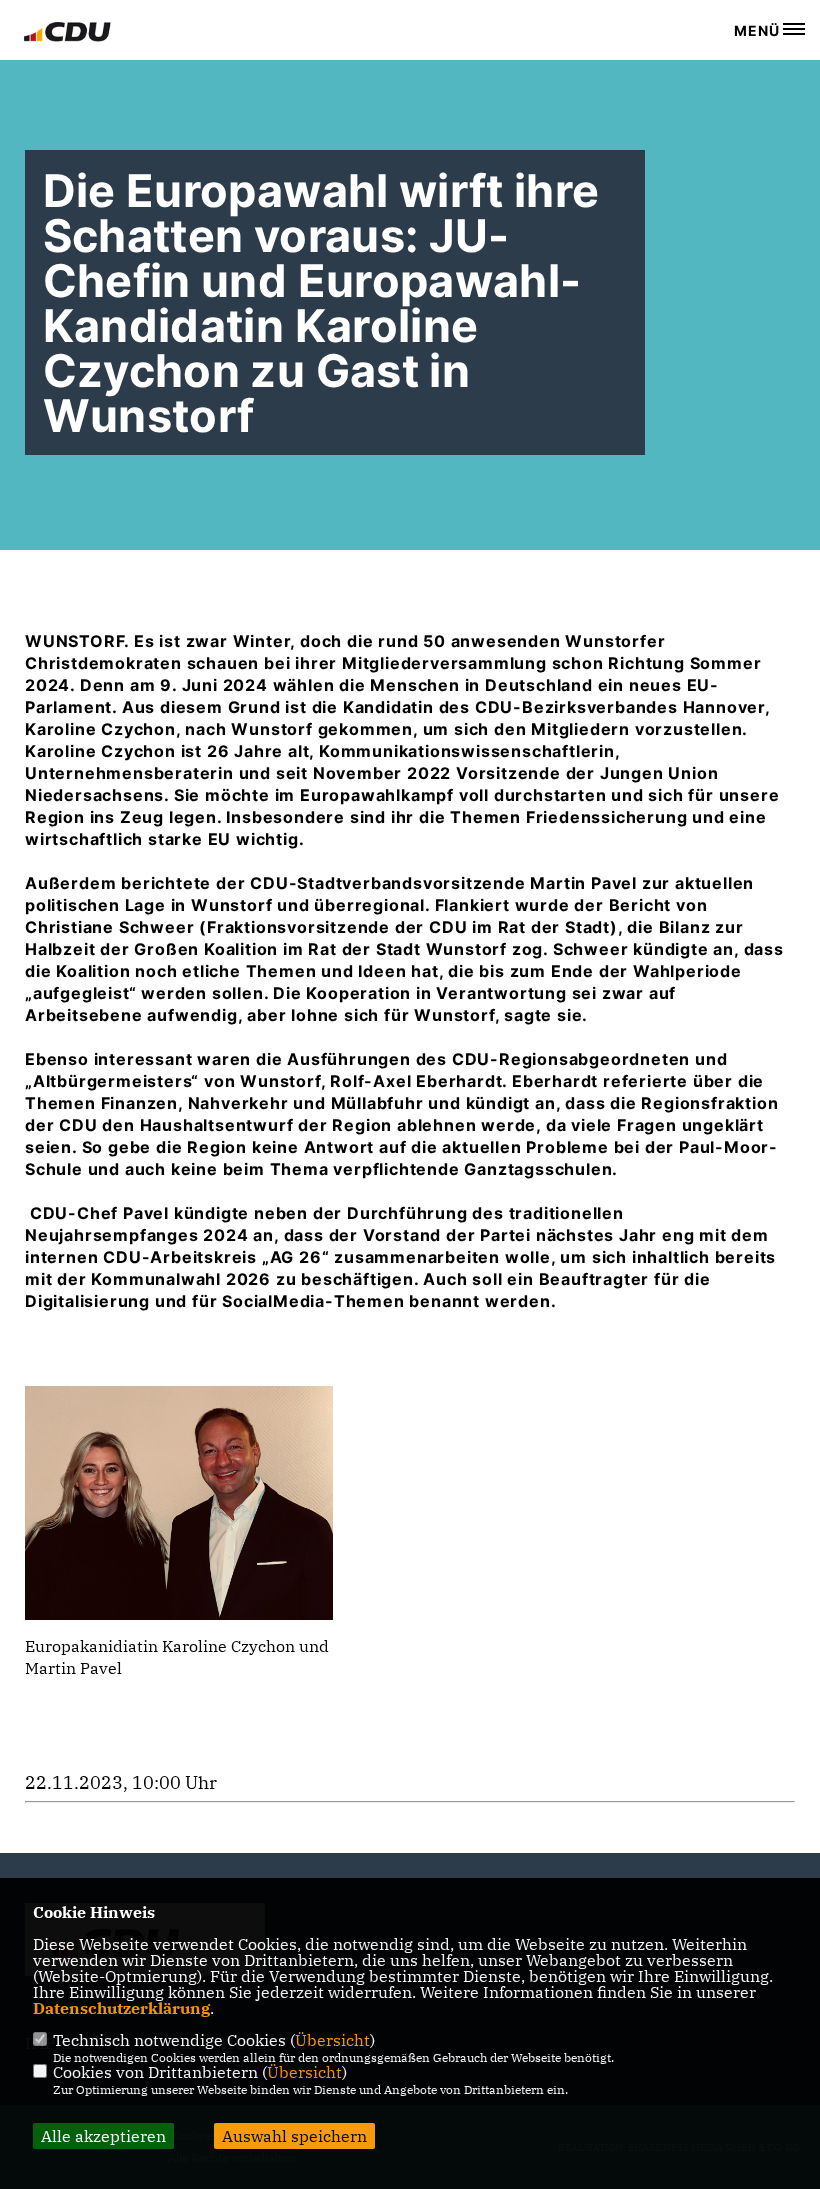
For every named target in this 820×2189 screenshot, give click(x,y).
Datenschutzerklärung (121, 2008)
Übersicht (332, 2040)
